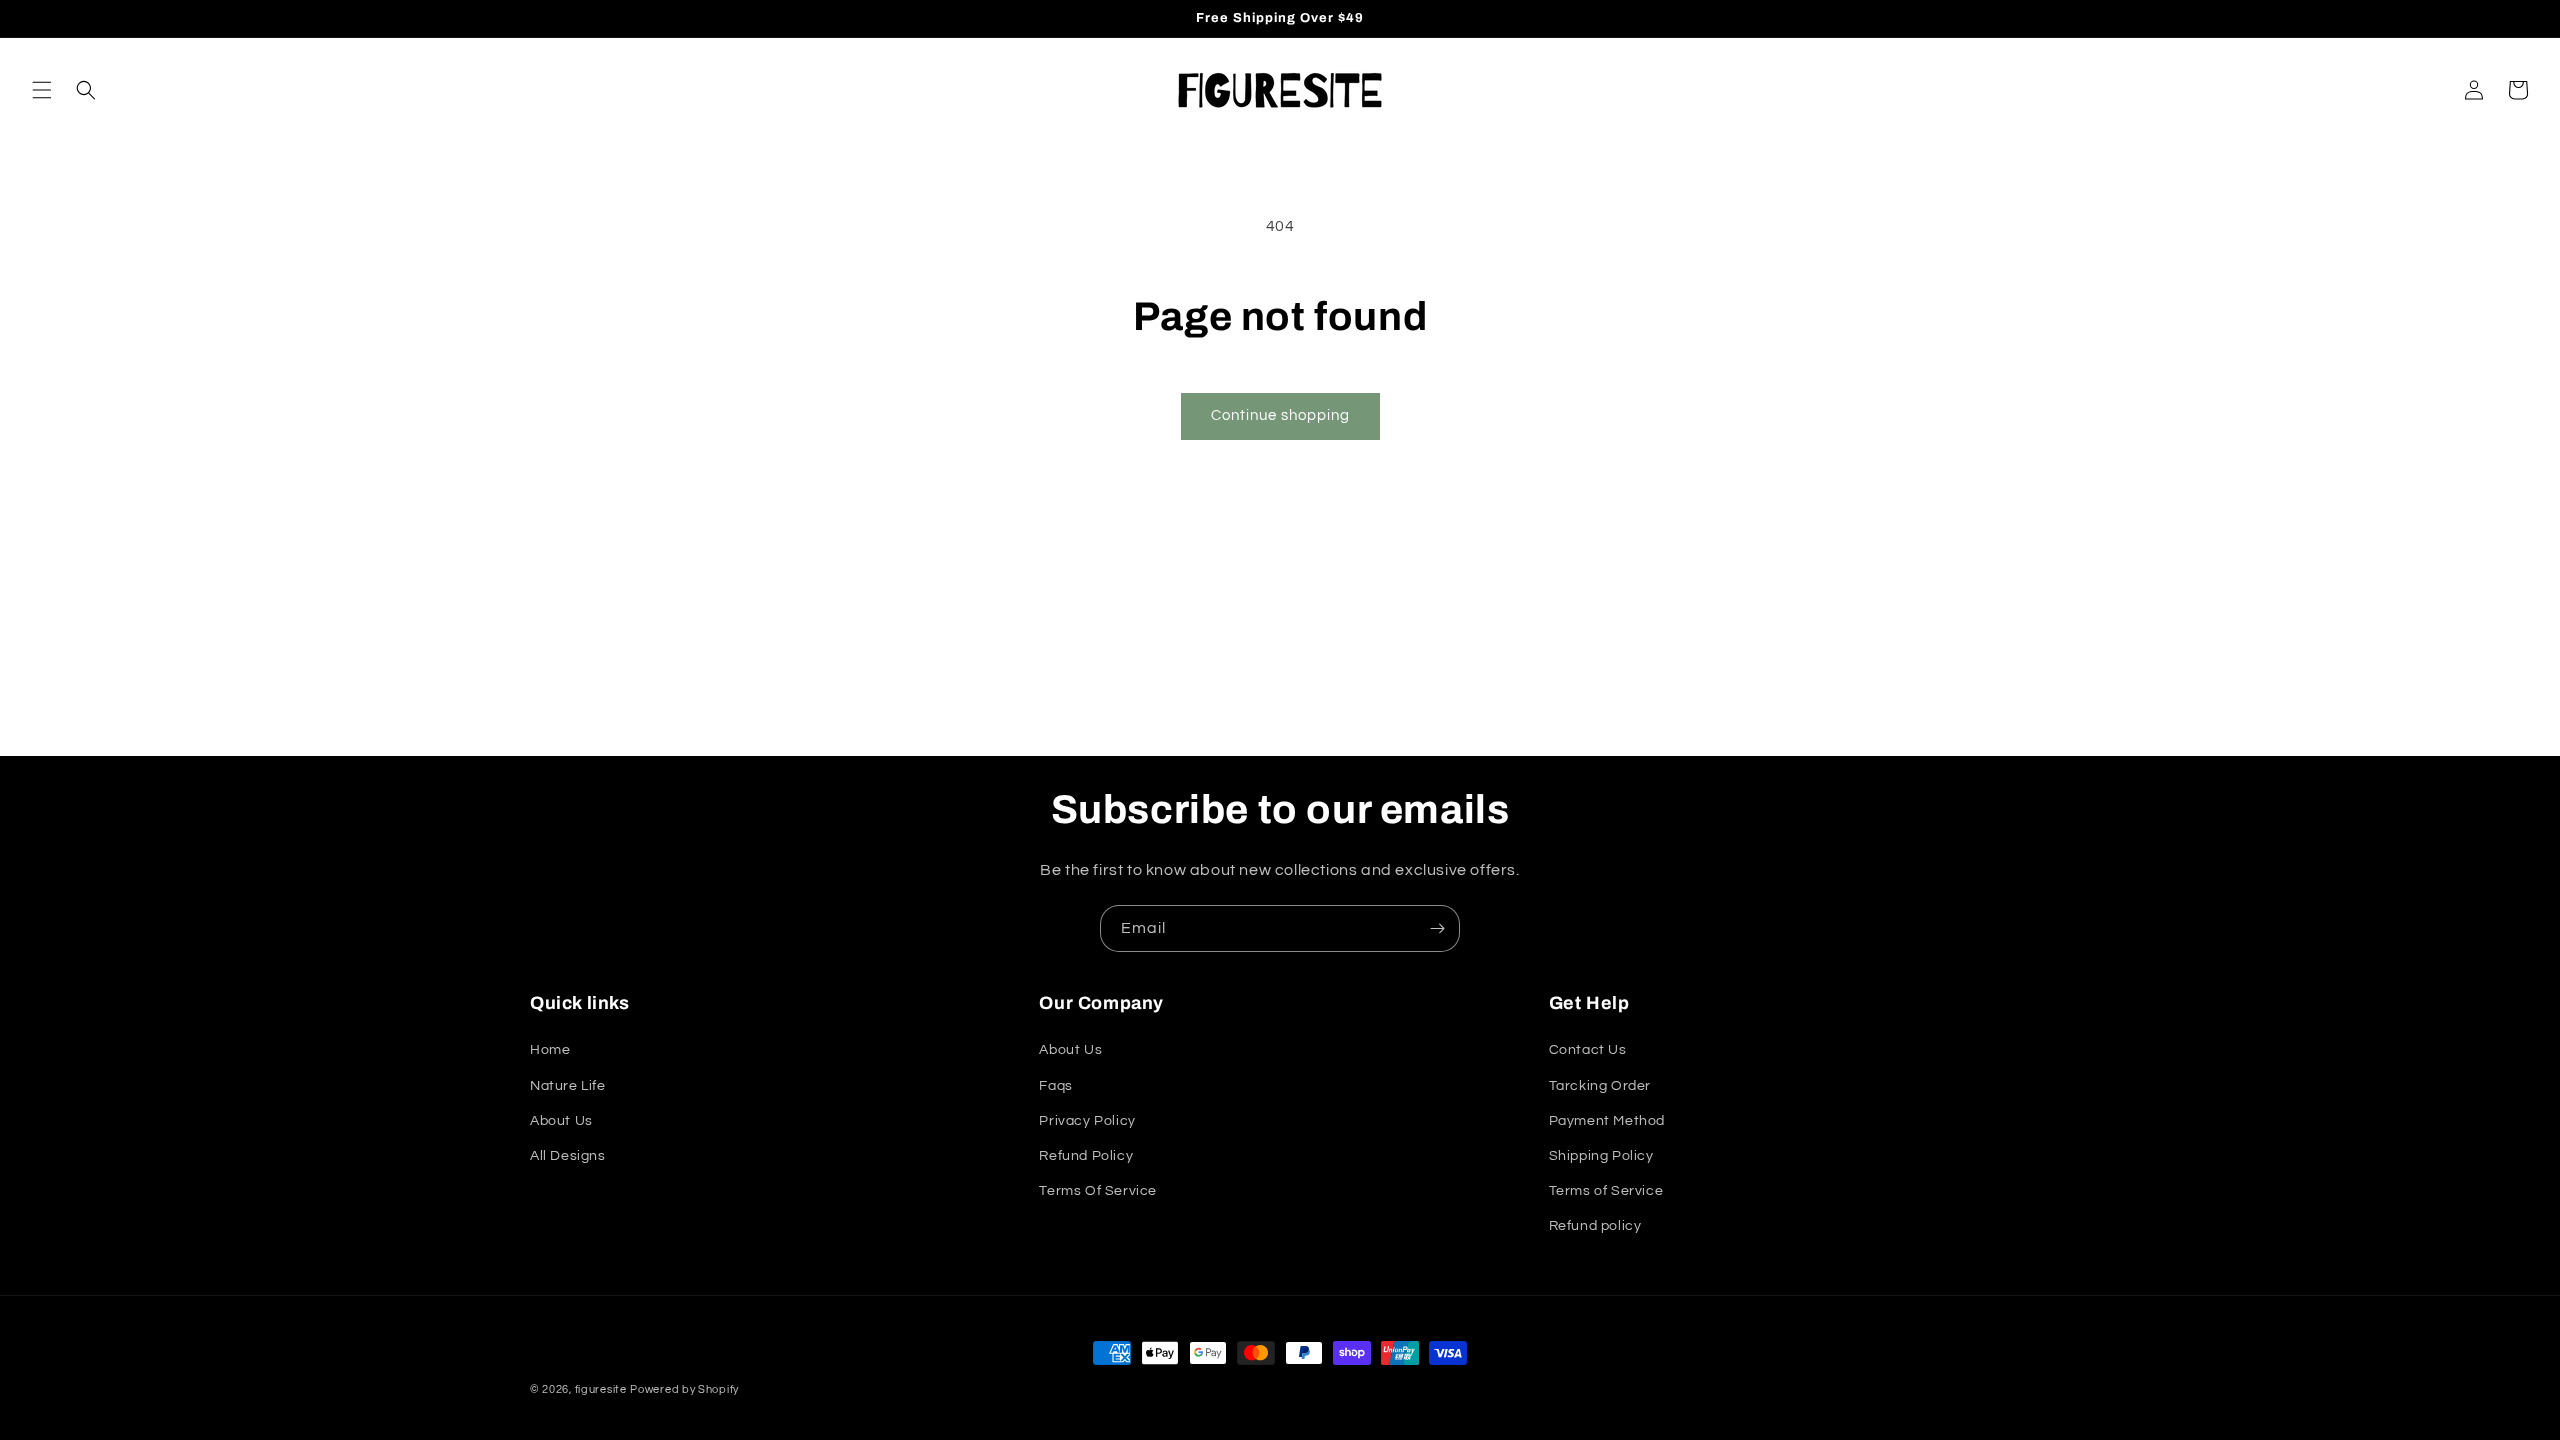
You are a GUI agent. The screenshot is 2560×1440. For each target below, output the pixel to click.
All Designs (568, 1156)
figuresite (601, 1389)
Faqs (1055, 1086)
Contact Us (1588, 1050)
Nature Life (568, 1086)
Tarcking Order (1600, 1086)
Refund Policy (1086, 1156)
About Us (561, 1121)
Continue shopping (1280, 415)
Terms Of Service (1098, 1191)
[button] (42, 90)
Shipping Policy (1601, 1156)
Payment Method (1607, 1121)
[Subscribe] (1437, 928)
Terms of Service (1606, 1191)
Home (550, 1050)
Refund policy (1595, 1226)
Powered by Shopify (684, 1389)
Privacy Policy (1087, 1121)
